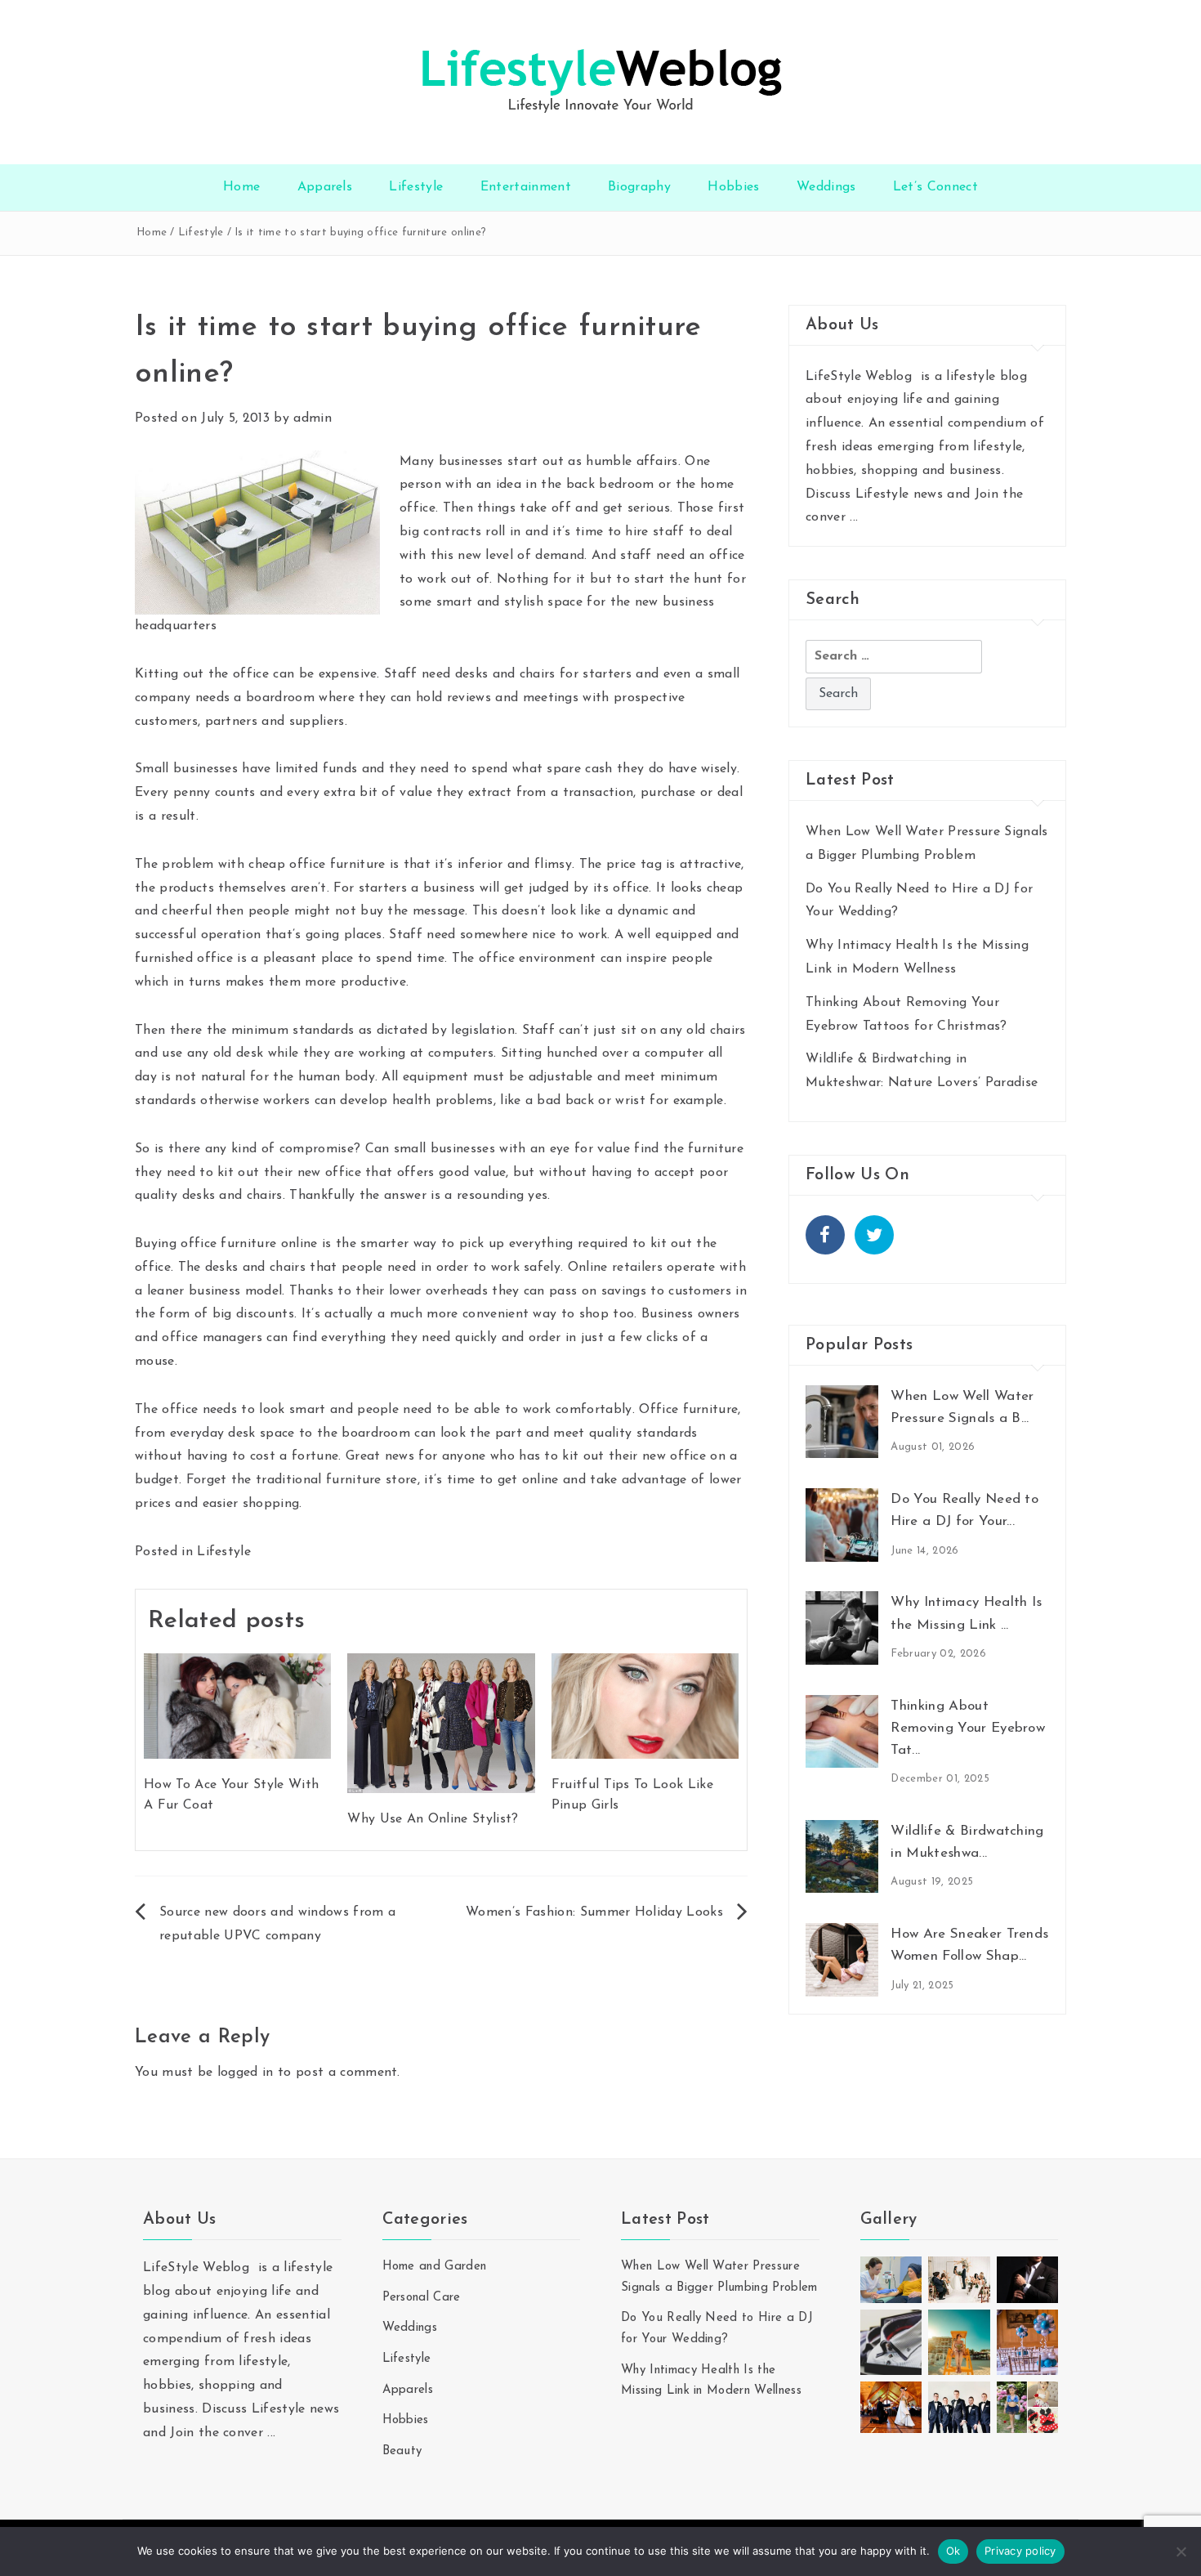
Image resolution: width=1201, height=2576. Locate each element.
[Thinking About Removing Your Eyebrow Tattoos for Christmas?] (842, 1730)
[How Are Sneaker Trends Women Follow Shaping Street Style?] (842, 1959)
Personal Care (422, 2298)
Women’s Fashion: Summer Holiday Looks (594, 1912)
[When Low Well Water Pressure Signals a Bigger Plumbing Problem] (842, 1421)
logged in (246, 2073)
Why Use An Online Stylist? (433, 1819)
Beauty (402, 2451)
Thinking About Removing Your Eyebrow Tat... (968, 1728)
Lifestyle (416, 187)
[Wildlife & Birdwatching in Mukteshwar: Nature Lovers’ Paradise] (842, 1856)
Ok (953, 2551)
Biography (639, 187)
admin (313, 418)
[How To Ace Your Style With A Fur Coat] (237, 1705)
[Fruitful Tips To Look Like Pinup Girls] (645, 1705)
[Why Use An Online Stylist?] (441, 1722)
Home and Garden (435, 2267)
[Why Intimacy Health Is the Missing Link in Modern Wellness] (842, 1627)
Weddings (826, 187)
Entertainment (526, 187)
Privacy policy (1020, 2551)
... (854, 517)
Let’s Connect (935, 187)
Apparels (325, 187)
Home (241, 187)
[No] (1181, 2551)
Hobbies (733, 187)
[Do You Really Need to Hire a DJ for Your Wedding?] (842, 1524)
